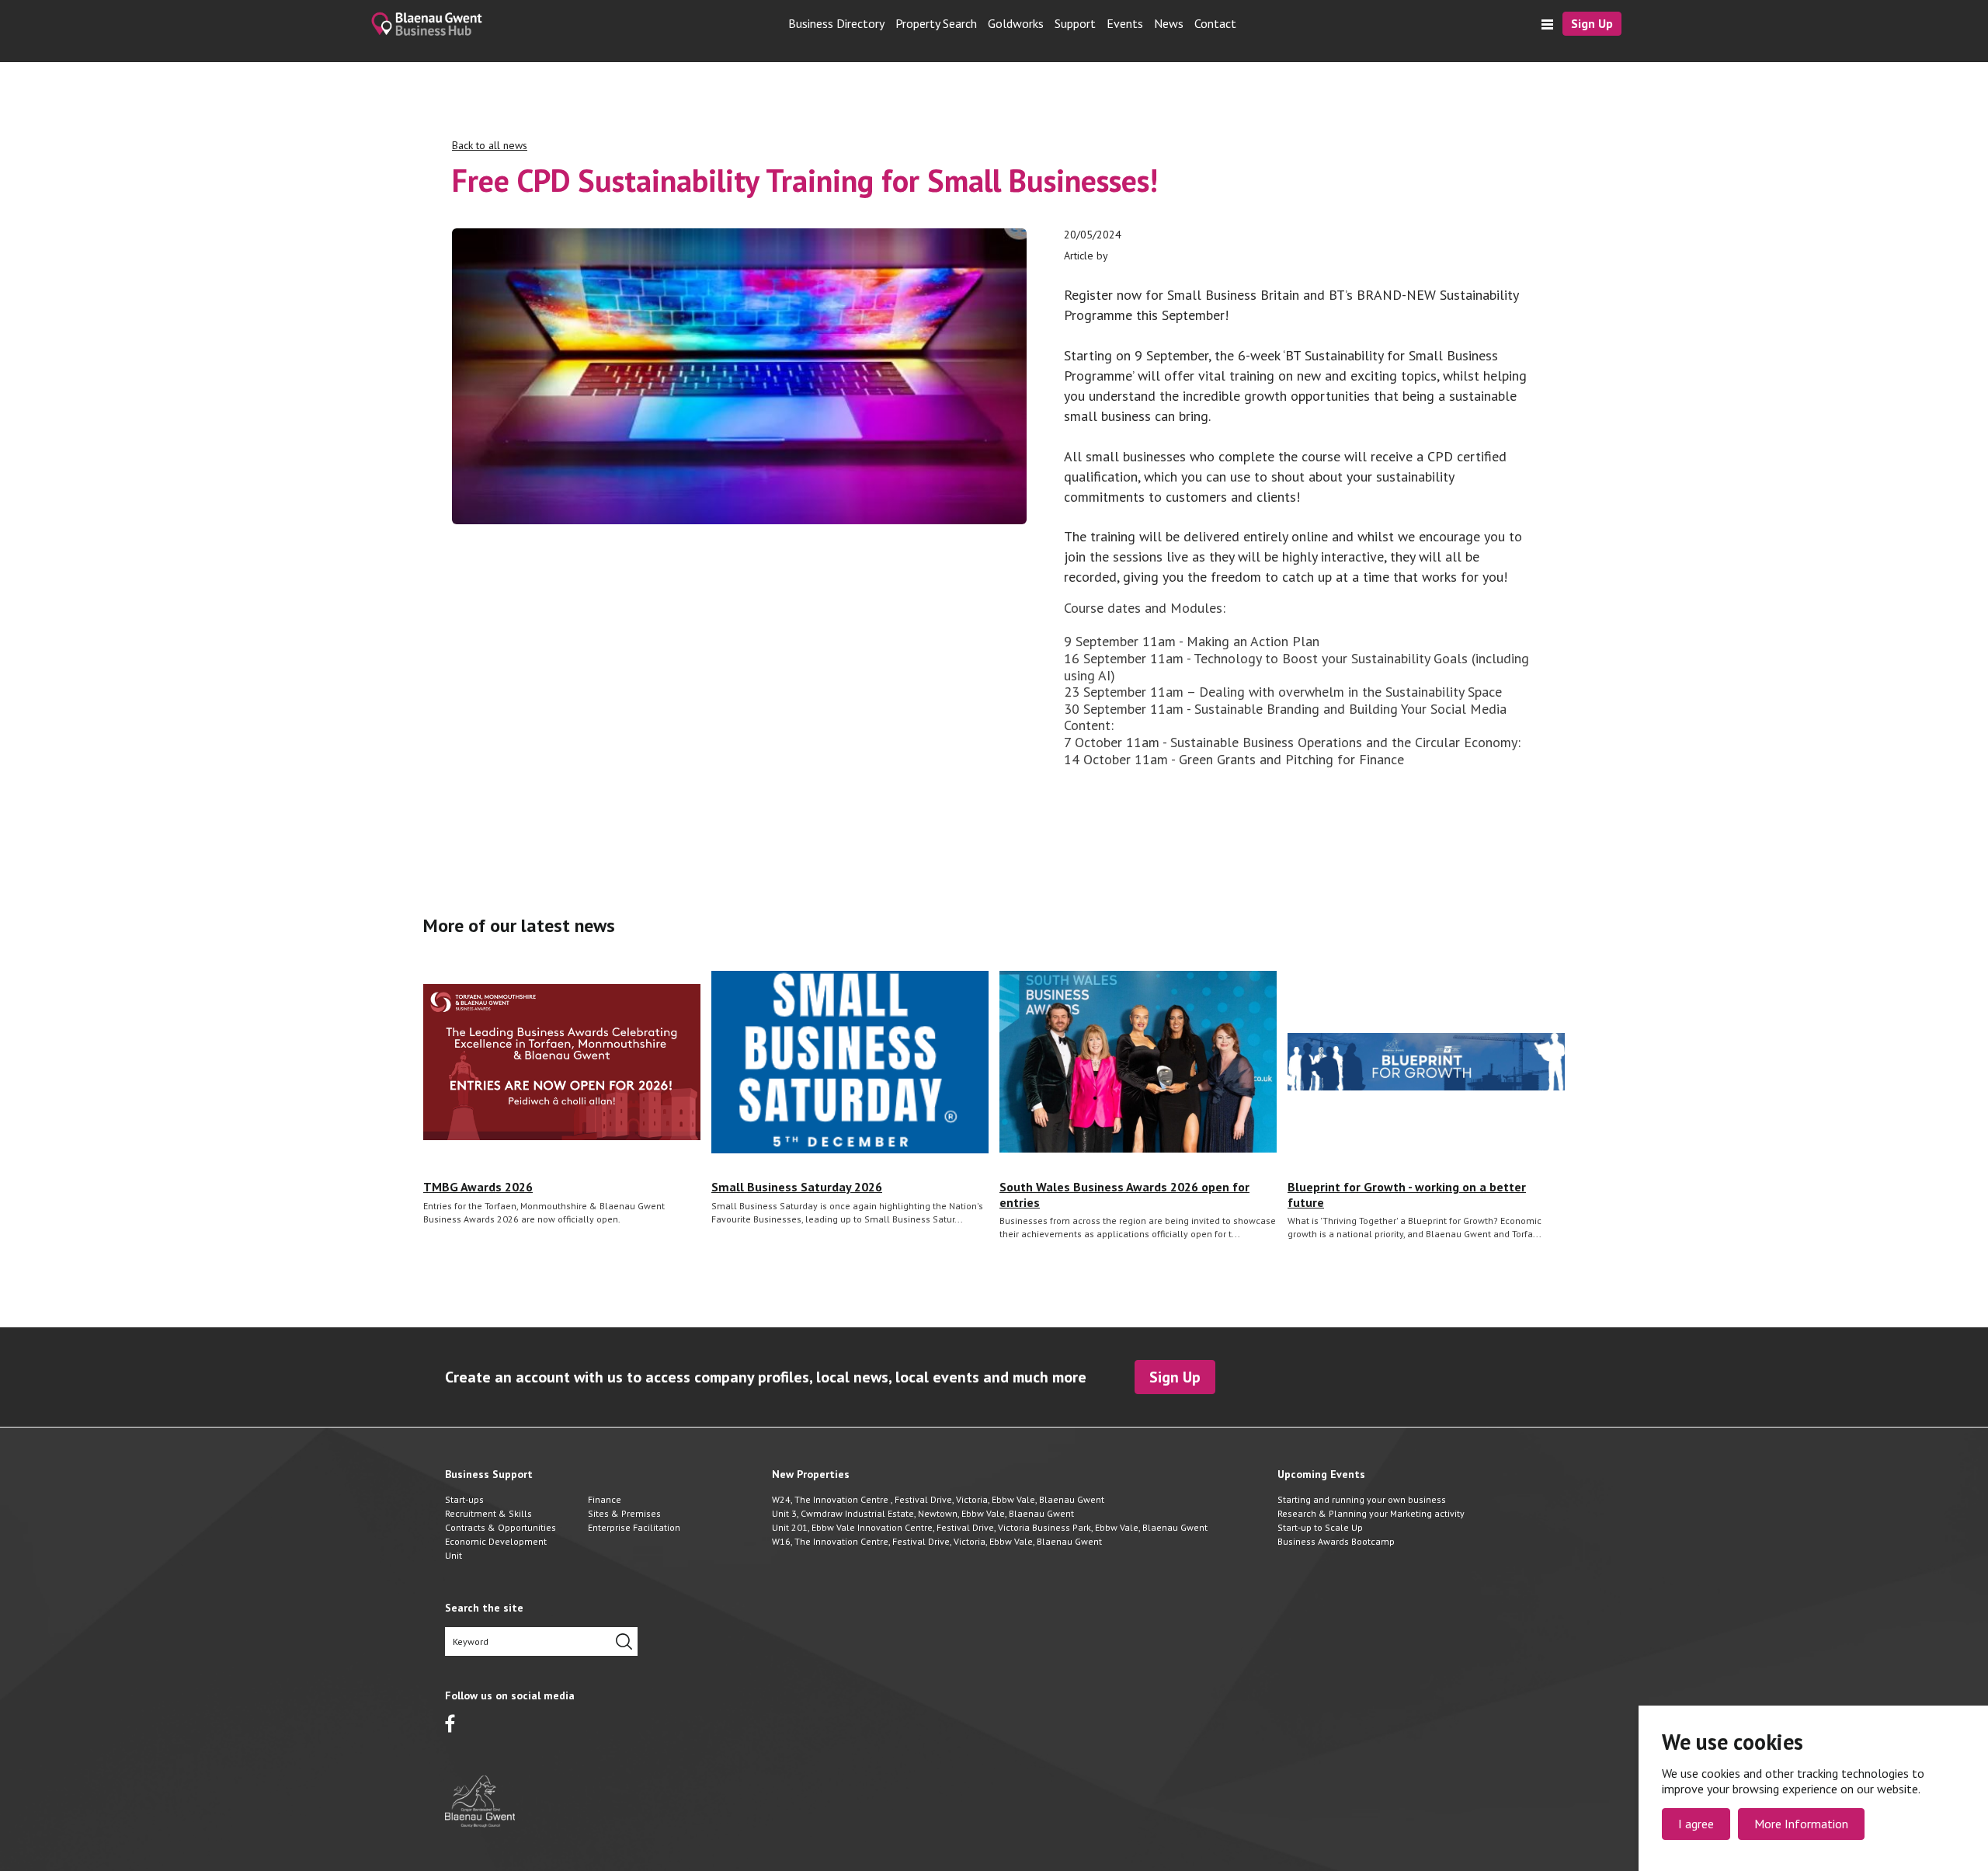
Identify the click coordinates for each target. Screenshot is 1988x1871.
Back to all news (490, 146)
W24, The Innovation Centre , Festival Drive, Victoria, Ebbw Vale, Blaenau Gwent (938, 1499)
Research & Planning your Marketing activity (1371, 1513)
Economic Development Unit (496, 1548)
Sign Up (1592, 23)
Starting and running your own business (1362, 1499)
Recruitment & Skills (488, 1513)
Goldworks (1016, 24)
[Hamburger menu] (1547, 24)
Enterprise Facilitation (634, 1527)
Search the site (484, 1608)
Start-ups (464, 1499)
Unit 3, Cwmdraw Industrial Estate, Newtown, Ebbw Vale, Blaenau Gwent (923, 1513)
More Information (1801, 1824)
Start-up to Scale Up (1320, 1527)
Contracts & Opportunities (500, 1527)
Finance (605, 1499)
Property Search (936, 24)
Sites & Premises (624, 1513)
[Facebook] (450, 1723)
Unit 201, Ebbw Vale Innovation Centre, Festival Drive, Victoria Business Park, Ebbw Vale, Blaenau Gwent (990, 1527)
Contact (1215, 24)
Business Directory (836, 24)
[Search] (624, 1641)
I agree (1696, 1824)
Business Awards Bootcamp (1336, 1541)
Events (1125, 24)
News (1169, 24)
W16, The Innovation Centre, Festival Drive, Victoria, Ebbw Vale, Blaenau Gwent (937, 1541)
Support (1075, 24)
